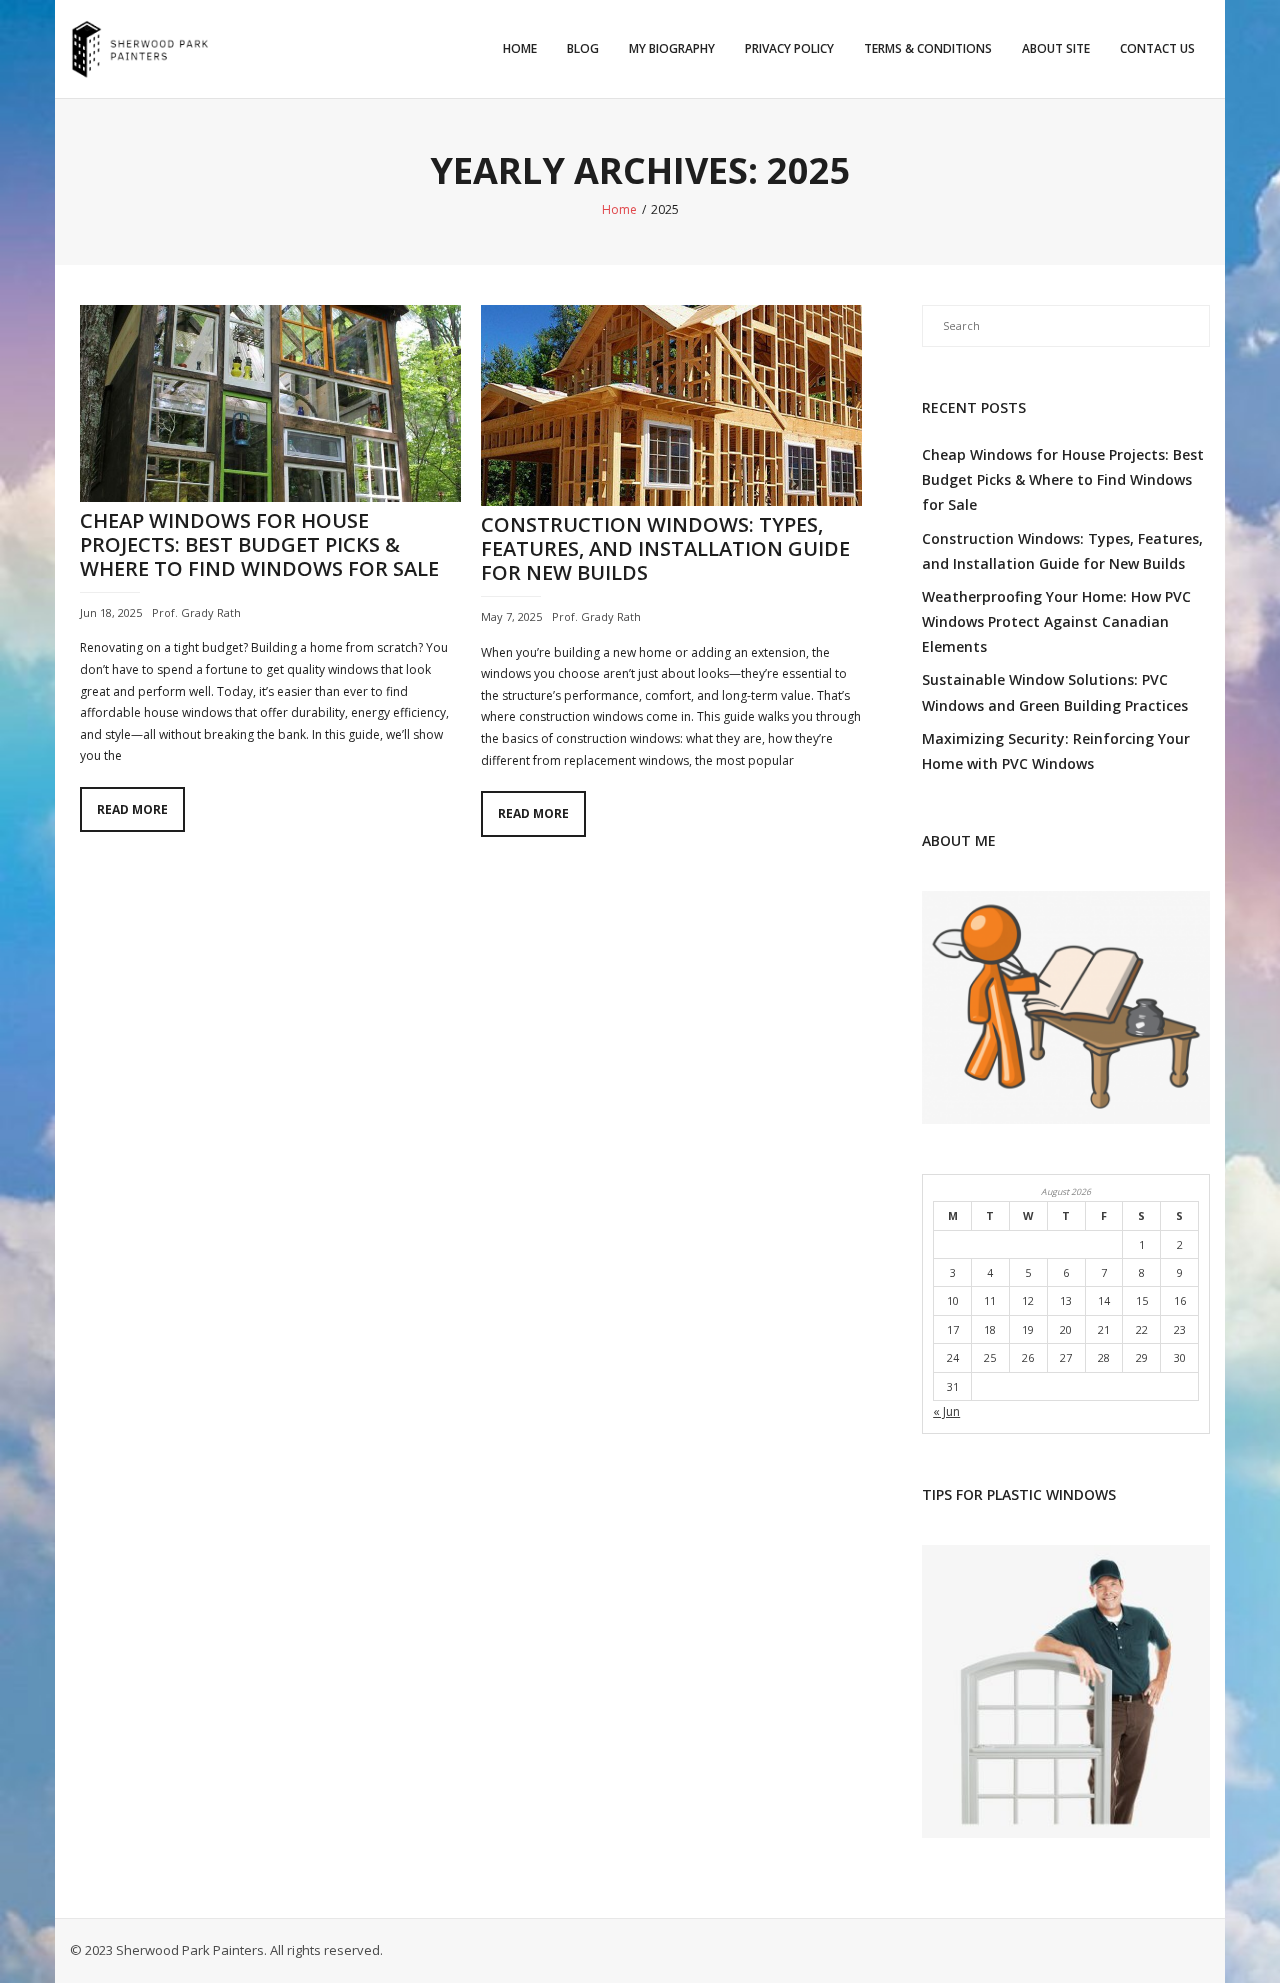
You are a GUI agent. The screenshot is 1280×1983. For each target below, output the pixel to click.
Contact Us (1157, 48)
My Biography (672, 48)
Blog (583, 48)
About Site (1056, 48)
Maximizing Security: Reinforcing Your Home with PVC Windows (1056, 751)
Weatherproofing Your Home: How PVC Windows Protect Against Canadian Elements (1056, 621)
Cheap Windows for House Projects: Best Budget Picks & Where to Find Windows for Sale (259, 544)
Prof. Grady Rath (196, 612)
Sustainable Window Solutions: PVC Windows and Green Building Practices (1055, 692)
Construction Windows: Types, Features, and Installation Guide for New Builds (665, 548)
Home (520, 48)
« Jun (946, 1411)
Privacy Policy (789, 48)
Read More (132, 809)
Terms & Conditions (928, 48)
